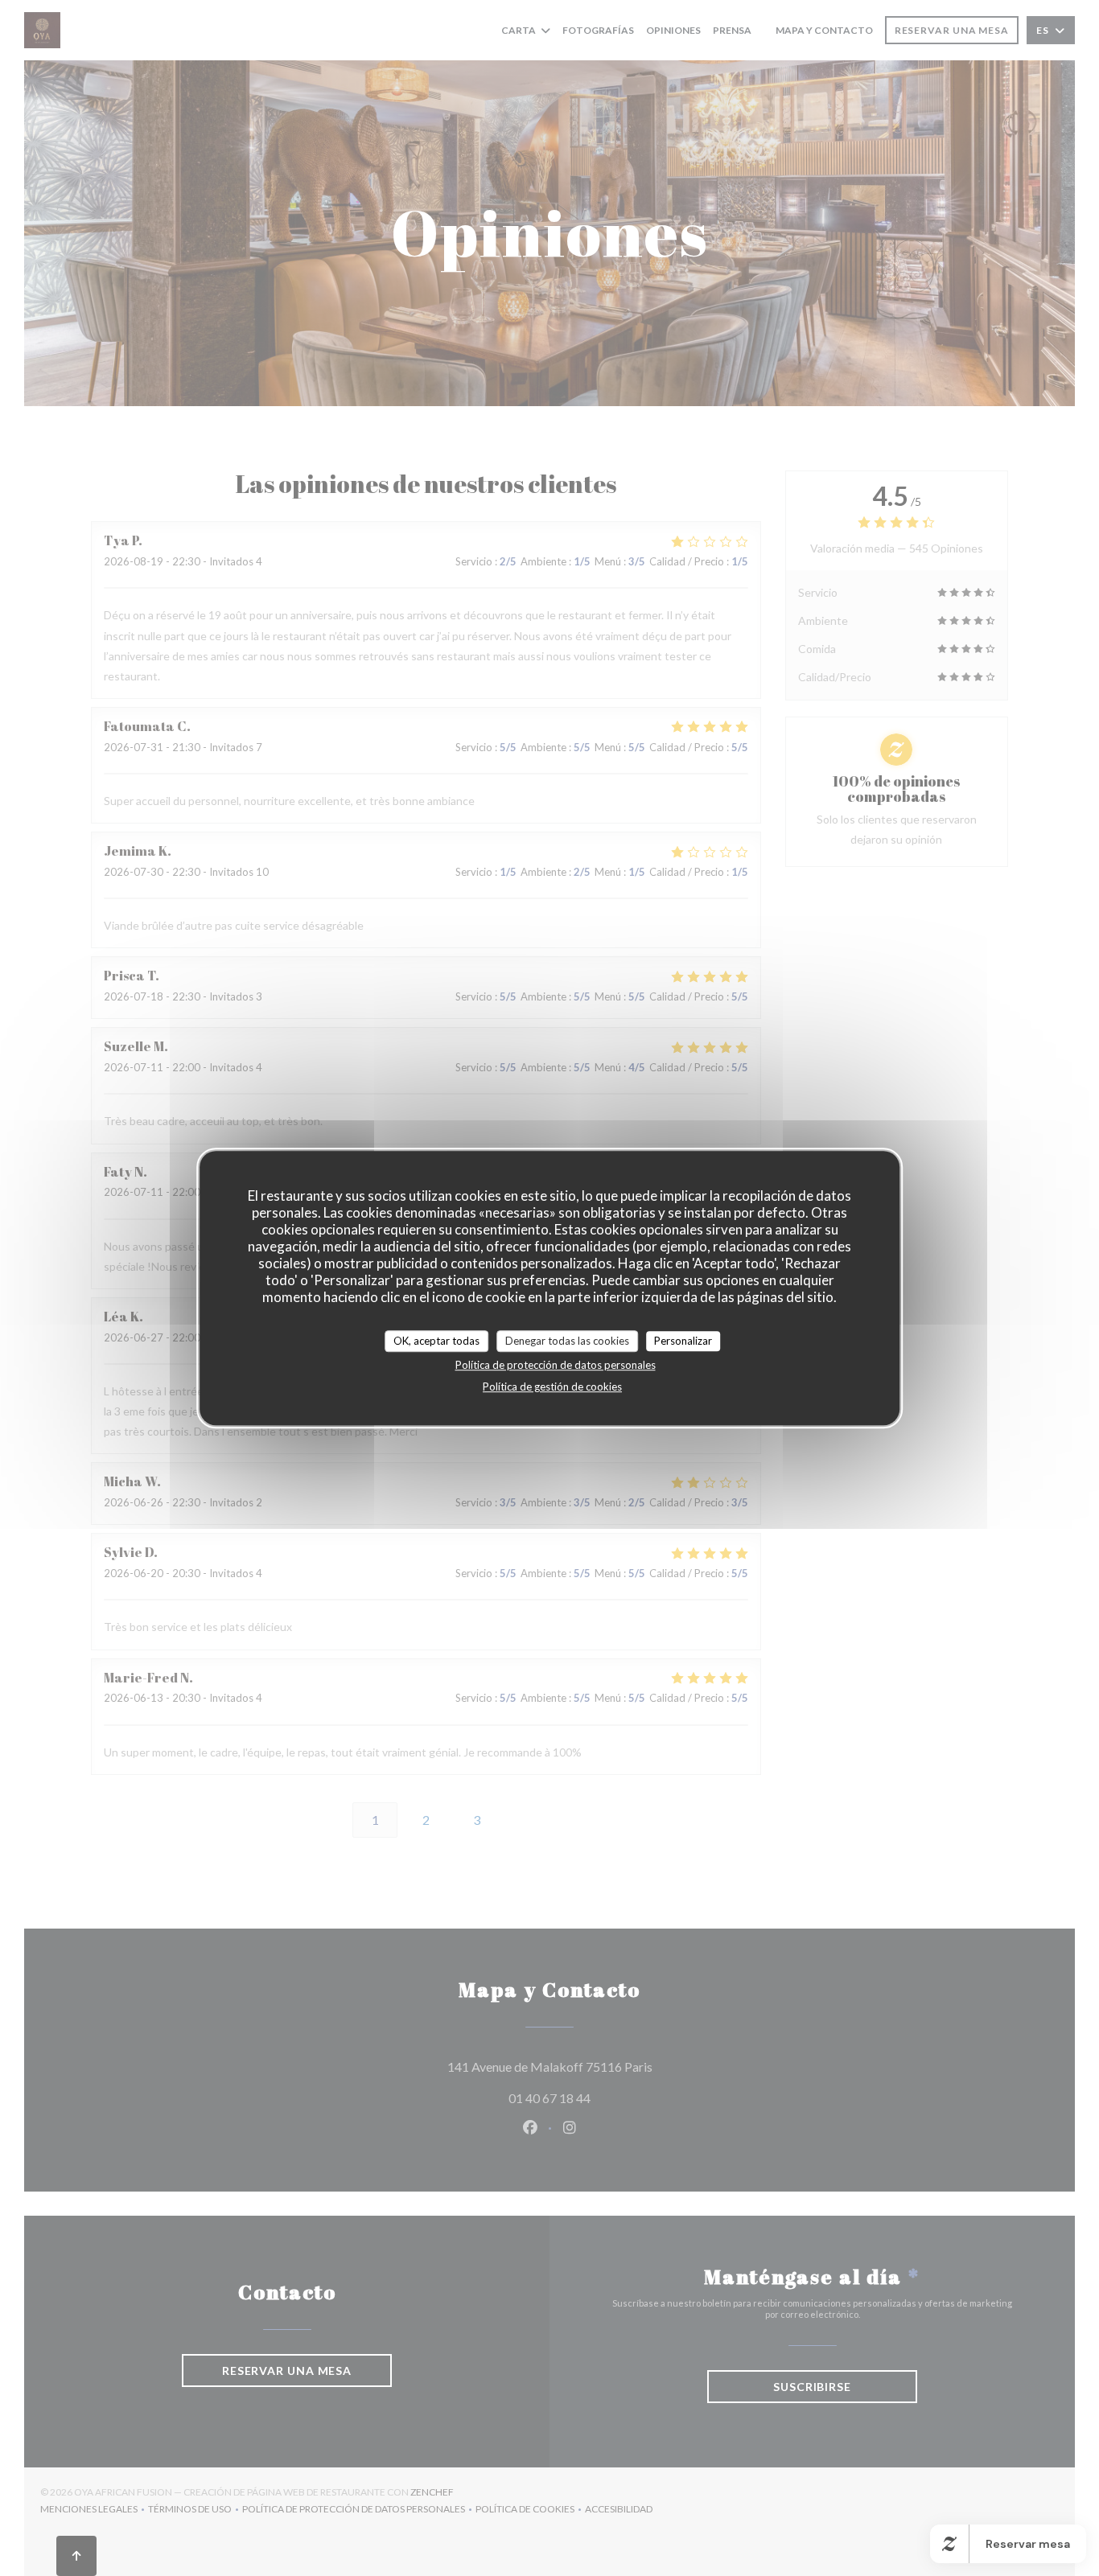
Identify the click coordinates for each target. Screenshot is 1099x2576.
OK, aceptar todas (436, 1341)
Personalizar (683, 1341)
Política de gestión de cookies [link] (552, 1387)
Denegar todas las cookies (567, 1341)
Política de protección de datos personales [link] (556, 1365)
